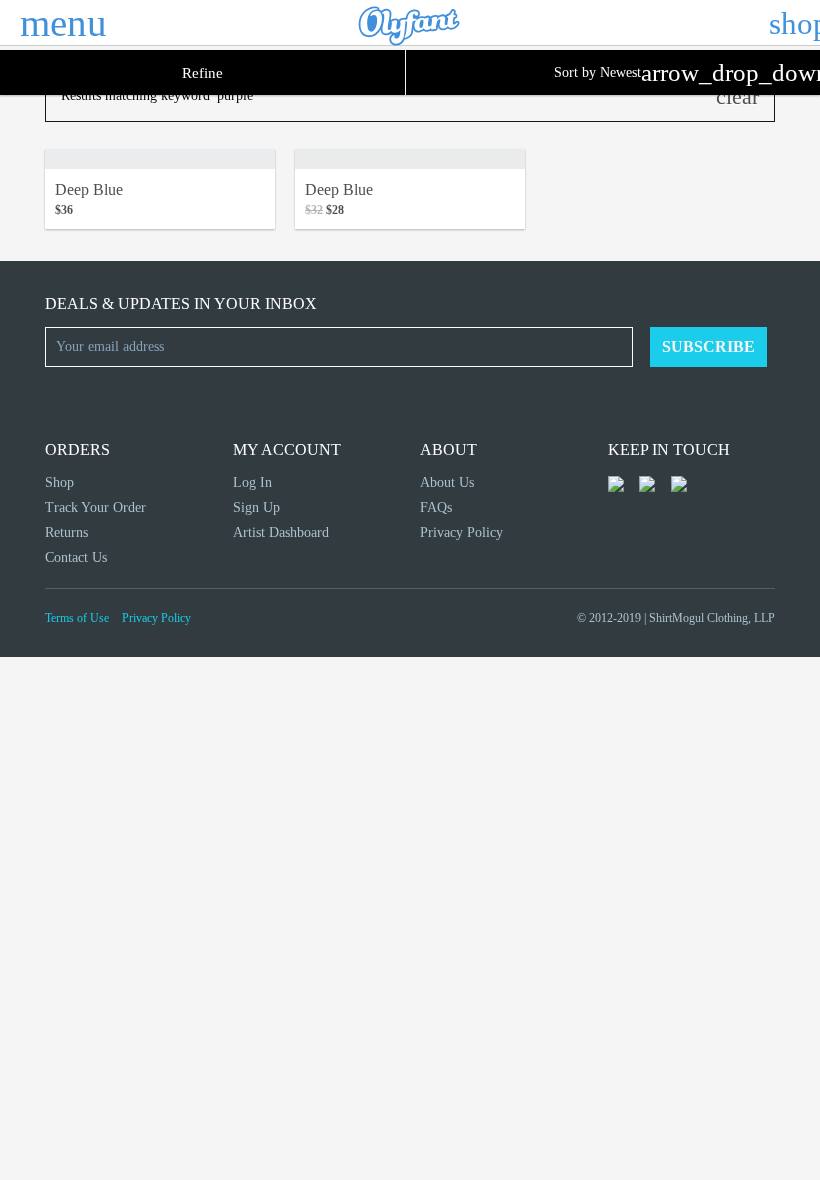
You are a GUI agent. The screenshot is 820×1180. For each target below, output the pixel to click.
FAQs (436, 507)
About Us (447, 482)
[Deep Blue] (160, 159)
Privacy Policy (461, 532)
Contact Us (76, 557)
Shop (59, 482)
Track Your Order (95, 507)
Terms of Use (77, 618)
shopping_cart (787, 22)
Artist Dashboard (281, 532)
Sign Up (256, 507)
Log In (252, 482)
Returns (66, 532)
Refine (202, 73)
